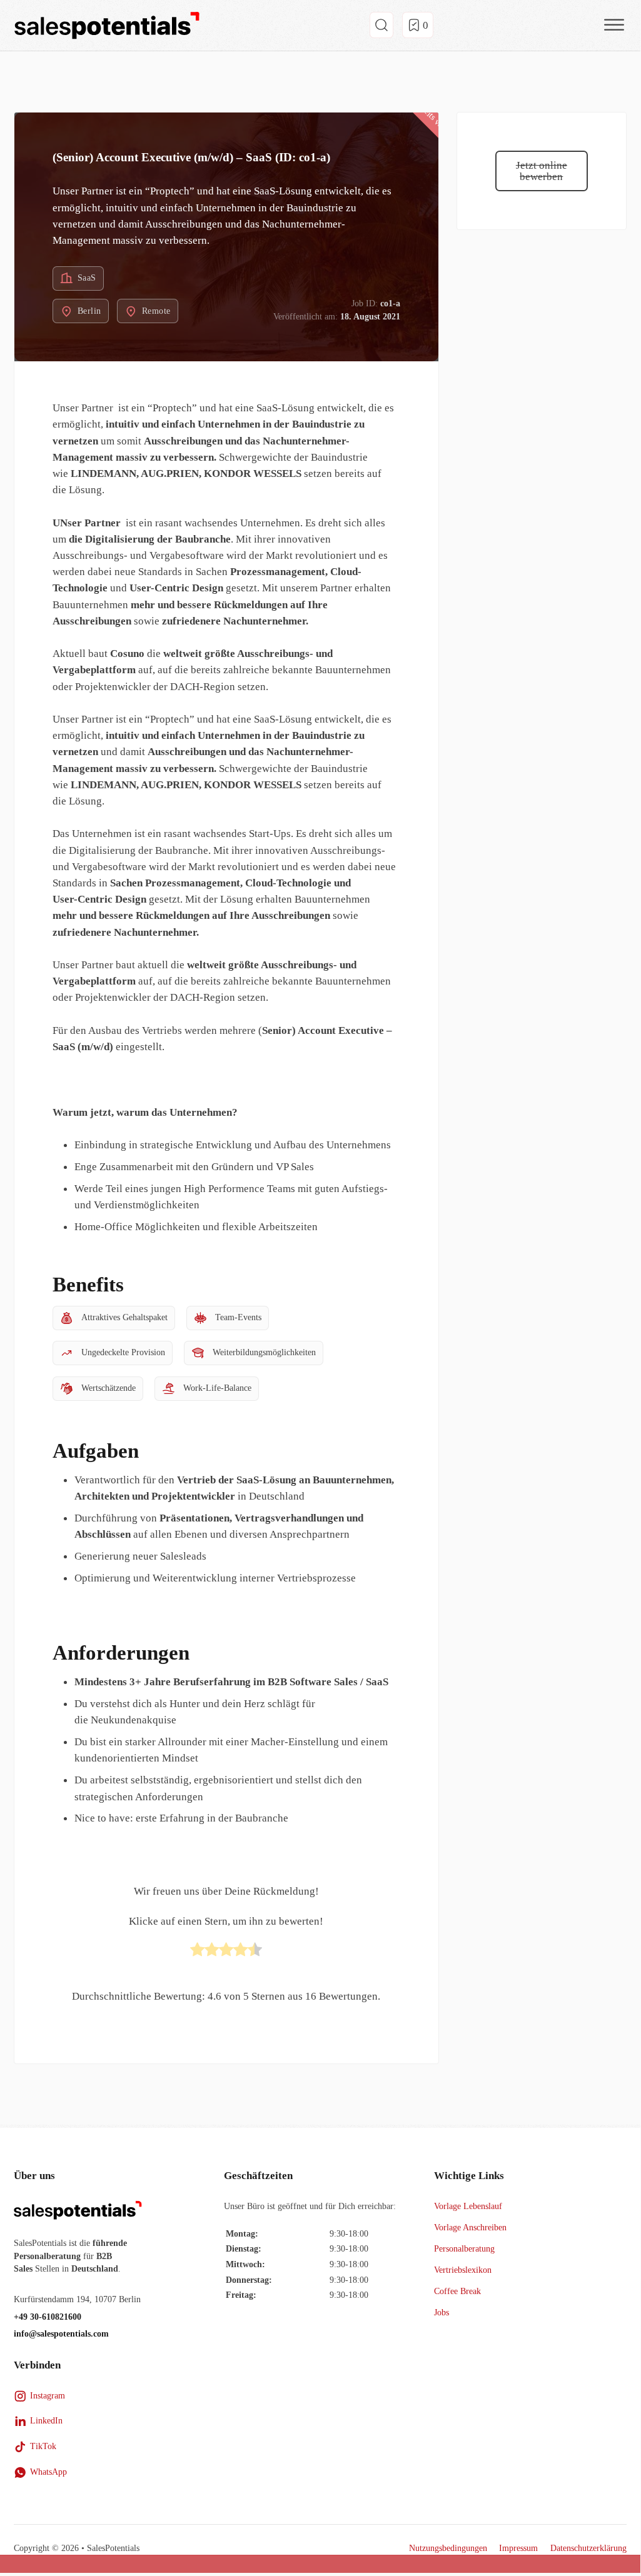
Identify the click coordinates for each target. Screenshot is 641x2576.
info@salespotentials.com (61, 2334)
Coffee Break (457, 2291)
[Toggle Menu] (614, 25)
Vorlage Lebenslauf (468, 2206)
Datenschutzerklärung (588, 2548)
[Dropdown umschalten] (381, 25)
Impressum (518, 2548)
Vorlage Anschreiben (470, 2228)
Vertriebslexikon (463, 2270)
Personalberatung (464, 2249)
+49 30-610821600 (48, 2317)
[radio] (197, 1952)
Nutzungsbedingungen (448, 2548)
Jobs (442, 2313)
